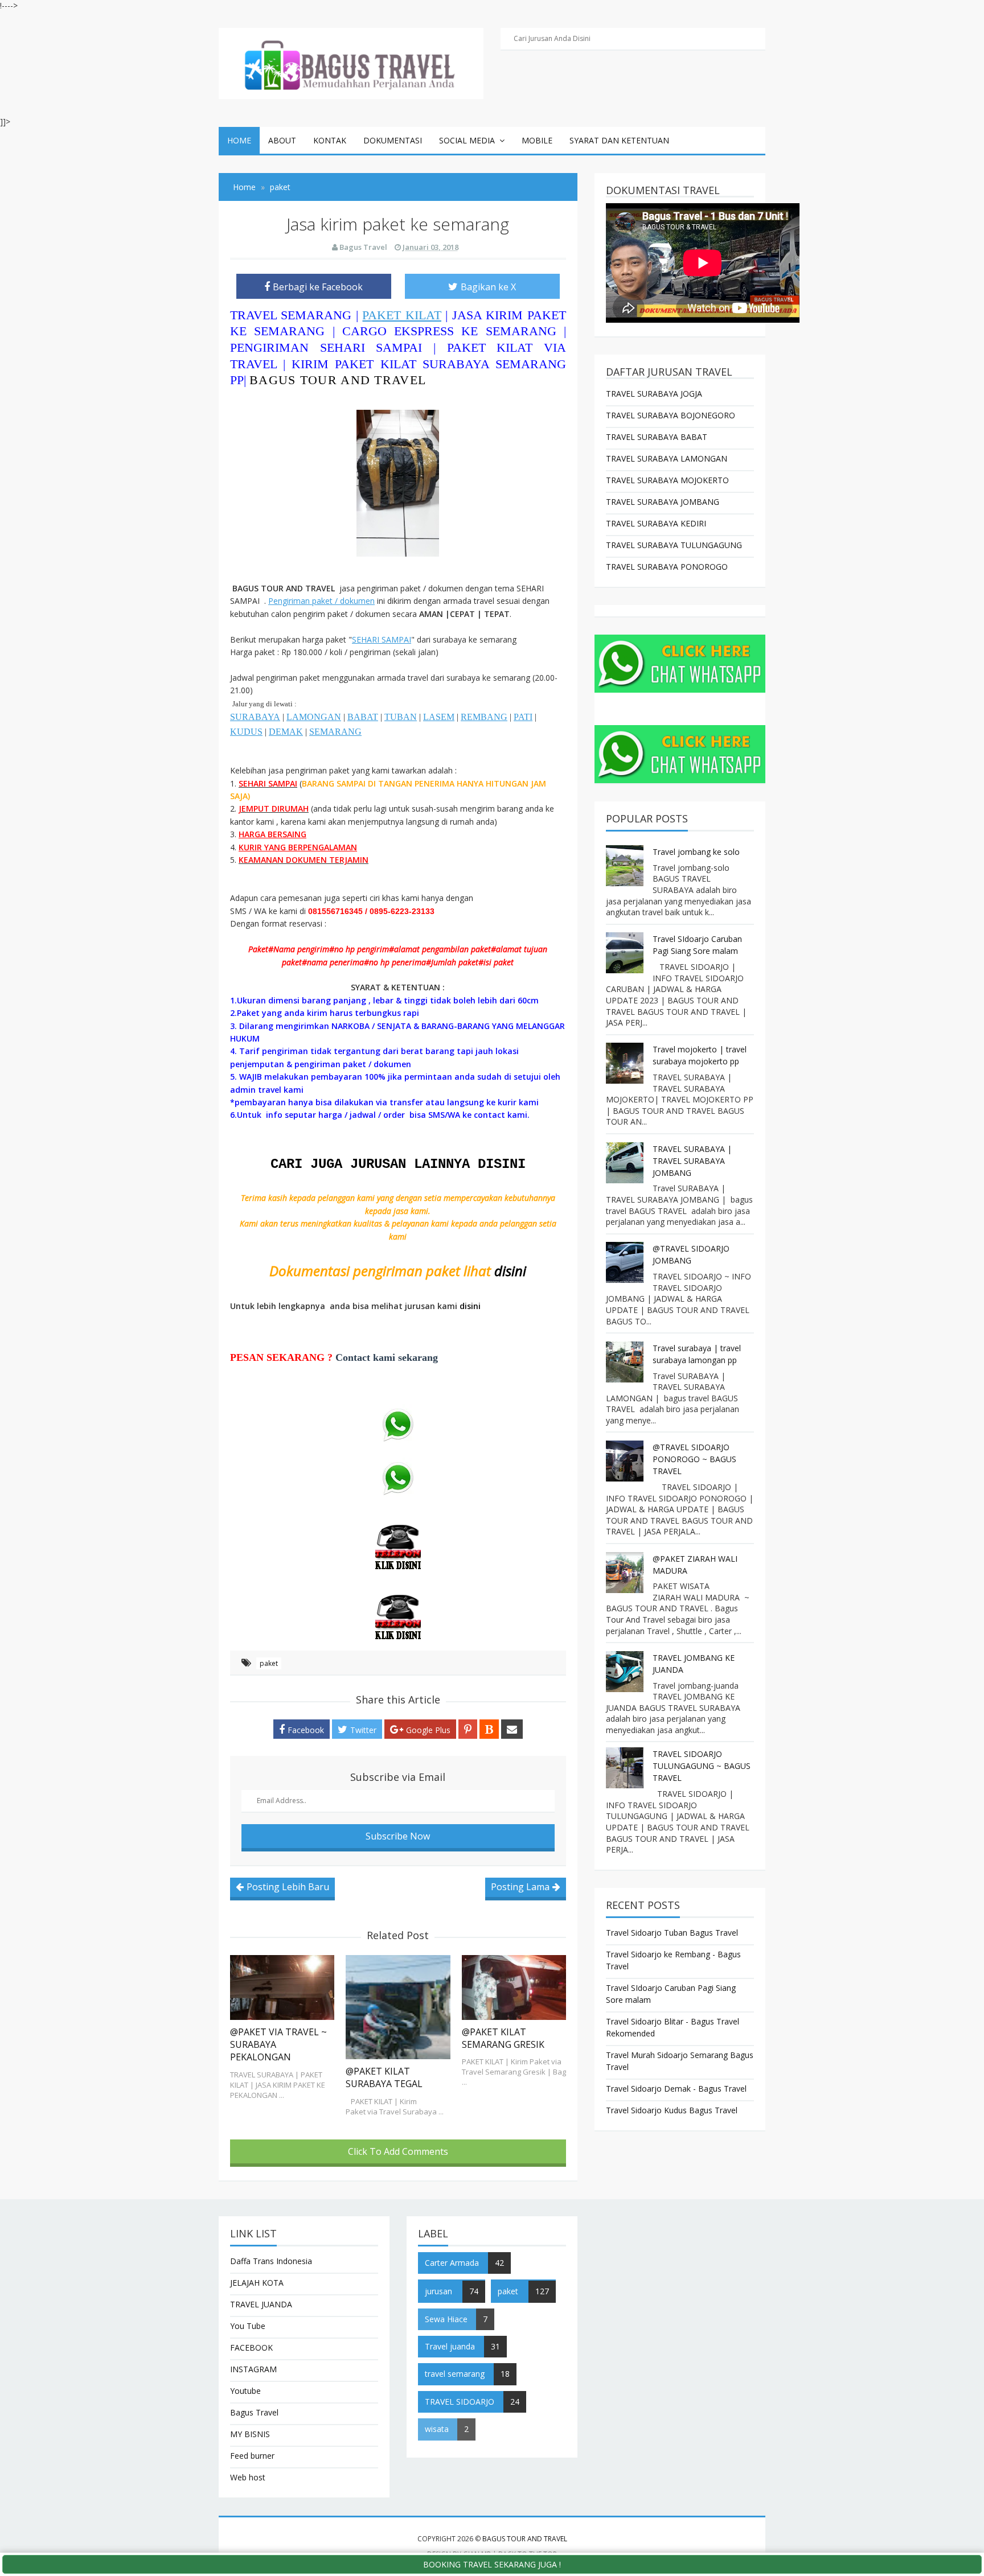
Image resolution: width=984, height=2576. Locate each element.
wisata (437, 2429)
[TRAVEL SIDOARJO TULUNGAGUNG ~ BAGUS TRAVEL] (626, 1768)
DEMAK (286, 732)
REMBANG (484, 717)
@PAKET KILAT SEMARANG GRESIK (503, 2038)
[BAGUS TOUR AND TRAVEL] (351, 62)
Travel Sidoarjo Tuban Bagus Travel (672, 1933)
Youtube (245, 2391)
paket (269, 1663)
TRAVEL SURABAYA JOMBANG (663, 502)
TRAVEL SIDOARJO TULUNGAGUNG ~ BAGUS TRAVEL (702, 1766)
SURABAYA (255, 717)
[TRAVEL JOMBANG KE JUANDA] (626, 1672)
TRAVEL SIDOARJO (460, 2402)
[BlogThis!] (489, 1729)
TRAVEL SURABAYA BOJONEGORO (671, 415)
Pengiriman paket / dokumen (321, 601)
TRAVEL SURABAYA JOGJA (654, 394)
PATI (523, 717)
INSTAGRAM (253, 2369)
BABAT (363, 717)
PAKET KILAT (402, 315)
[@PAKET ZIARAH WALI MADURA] (626, 1573)
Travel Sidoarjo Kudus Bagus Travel (672, 2110)
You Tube (248, 2326)
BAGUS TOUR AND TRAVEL (338, 380)
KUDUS (246, 732)
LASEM (439, 717)
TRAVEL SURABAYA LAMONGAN (667, 458)
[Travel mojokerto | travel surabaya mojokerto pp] (626, 1063)
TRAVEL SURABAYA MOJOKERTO (667, 480)
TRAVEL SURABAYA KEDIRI (656, 523)
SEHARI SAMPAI (382, 639)
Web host (248, 2477)
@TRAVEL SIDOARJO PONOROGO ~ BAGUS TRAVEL (694, 1459)
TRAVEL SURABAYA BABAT (657, 437)
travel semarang (455, 2374)
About (282, 140)
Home (239, 140)
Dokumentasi (393, 140)
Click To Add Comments (398, 2151)
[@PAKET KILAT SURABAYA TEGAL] (398, 2007)
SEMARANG (335, 732)
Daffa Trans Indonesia (271, 2261)
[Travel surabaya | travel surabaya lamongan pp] (626, 1362)
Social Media (467, 140)
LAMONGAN (314, 717)
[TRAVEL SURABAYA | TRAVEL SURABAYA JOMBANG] (626, 1163)
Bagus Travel (254, 2412)
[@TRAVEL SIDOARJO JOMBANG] (626, 1262)
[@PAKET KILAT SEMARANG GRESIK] (514, 1987)
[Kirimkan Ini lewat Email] (512, 1729)
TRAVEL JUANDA (261, 2304)
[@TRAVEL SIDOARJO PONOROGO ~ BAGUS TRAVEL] (626, 1461)
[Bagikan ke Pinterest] (468, 1729)
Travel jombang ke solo (696, 852)
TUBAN (401, 717)
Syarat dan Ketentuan (619, 140)
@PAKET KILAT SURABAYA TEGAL (384, 2077)
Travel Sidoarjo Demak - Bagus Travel (676, 2089)
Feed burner (252, 2456)
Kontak (330, 140)
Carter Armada (452, 2263)
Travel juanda (450, 2346)
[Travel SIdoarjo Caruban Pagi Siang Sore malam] (626, 953)
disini (510, 1271)
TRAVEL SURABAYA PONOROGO (667, 567)
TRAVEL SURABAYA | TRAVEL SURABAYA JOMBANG (692, 1161)
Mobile (537, 140)
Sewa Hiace (446, 2319)
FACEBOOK (251, 2347)
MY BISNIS (250, 2434)
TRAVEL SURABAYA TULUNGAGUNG (674, 545)
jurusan (438, 2291)
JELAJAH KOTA (257, 2283)
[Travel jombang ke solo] (626, 866)
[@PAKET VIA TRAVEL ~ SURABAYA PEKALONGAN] (282, 1987)
